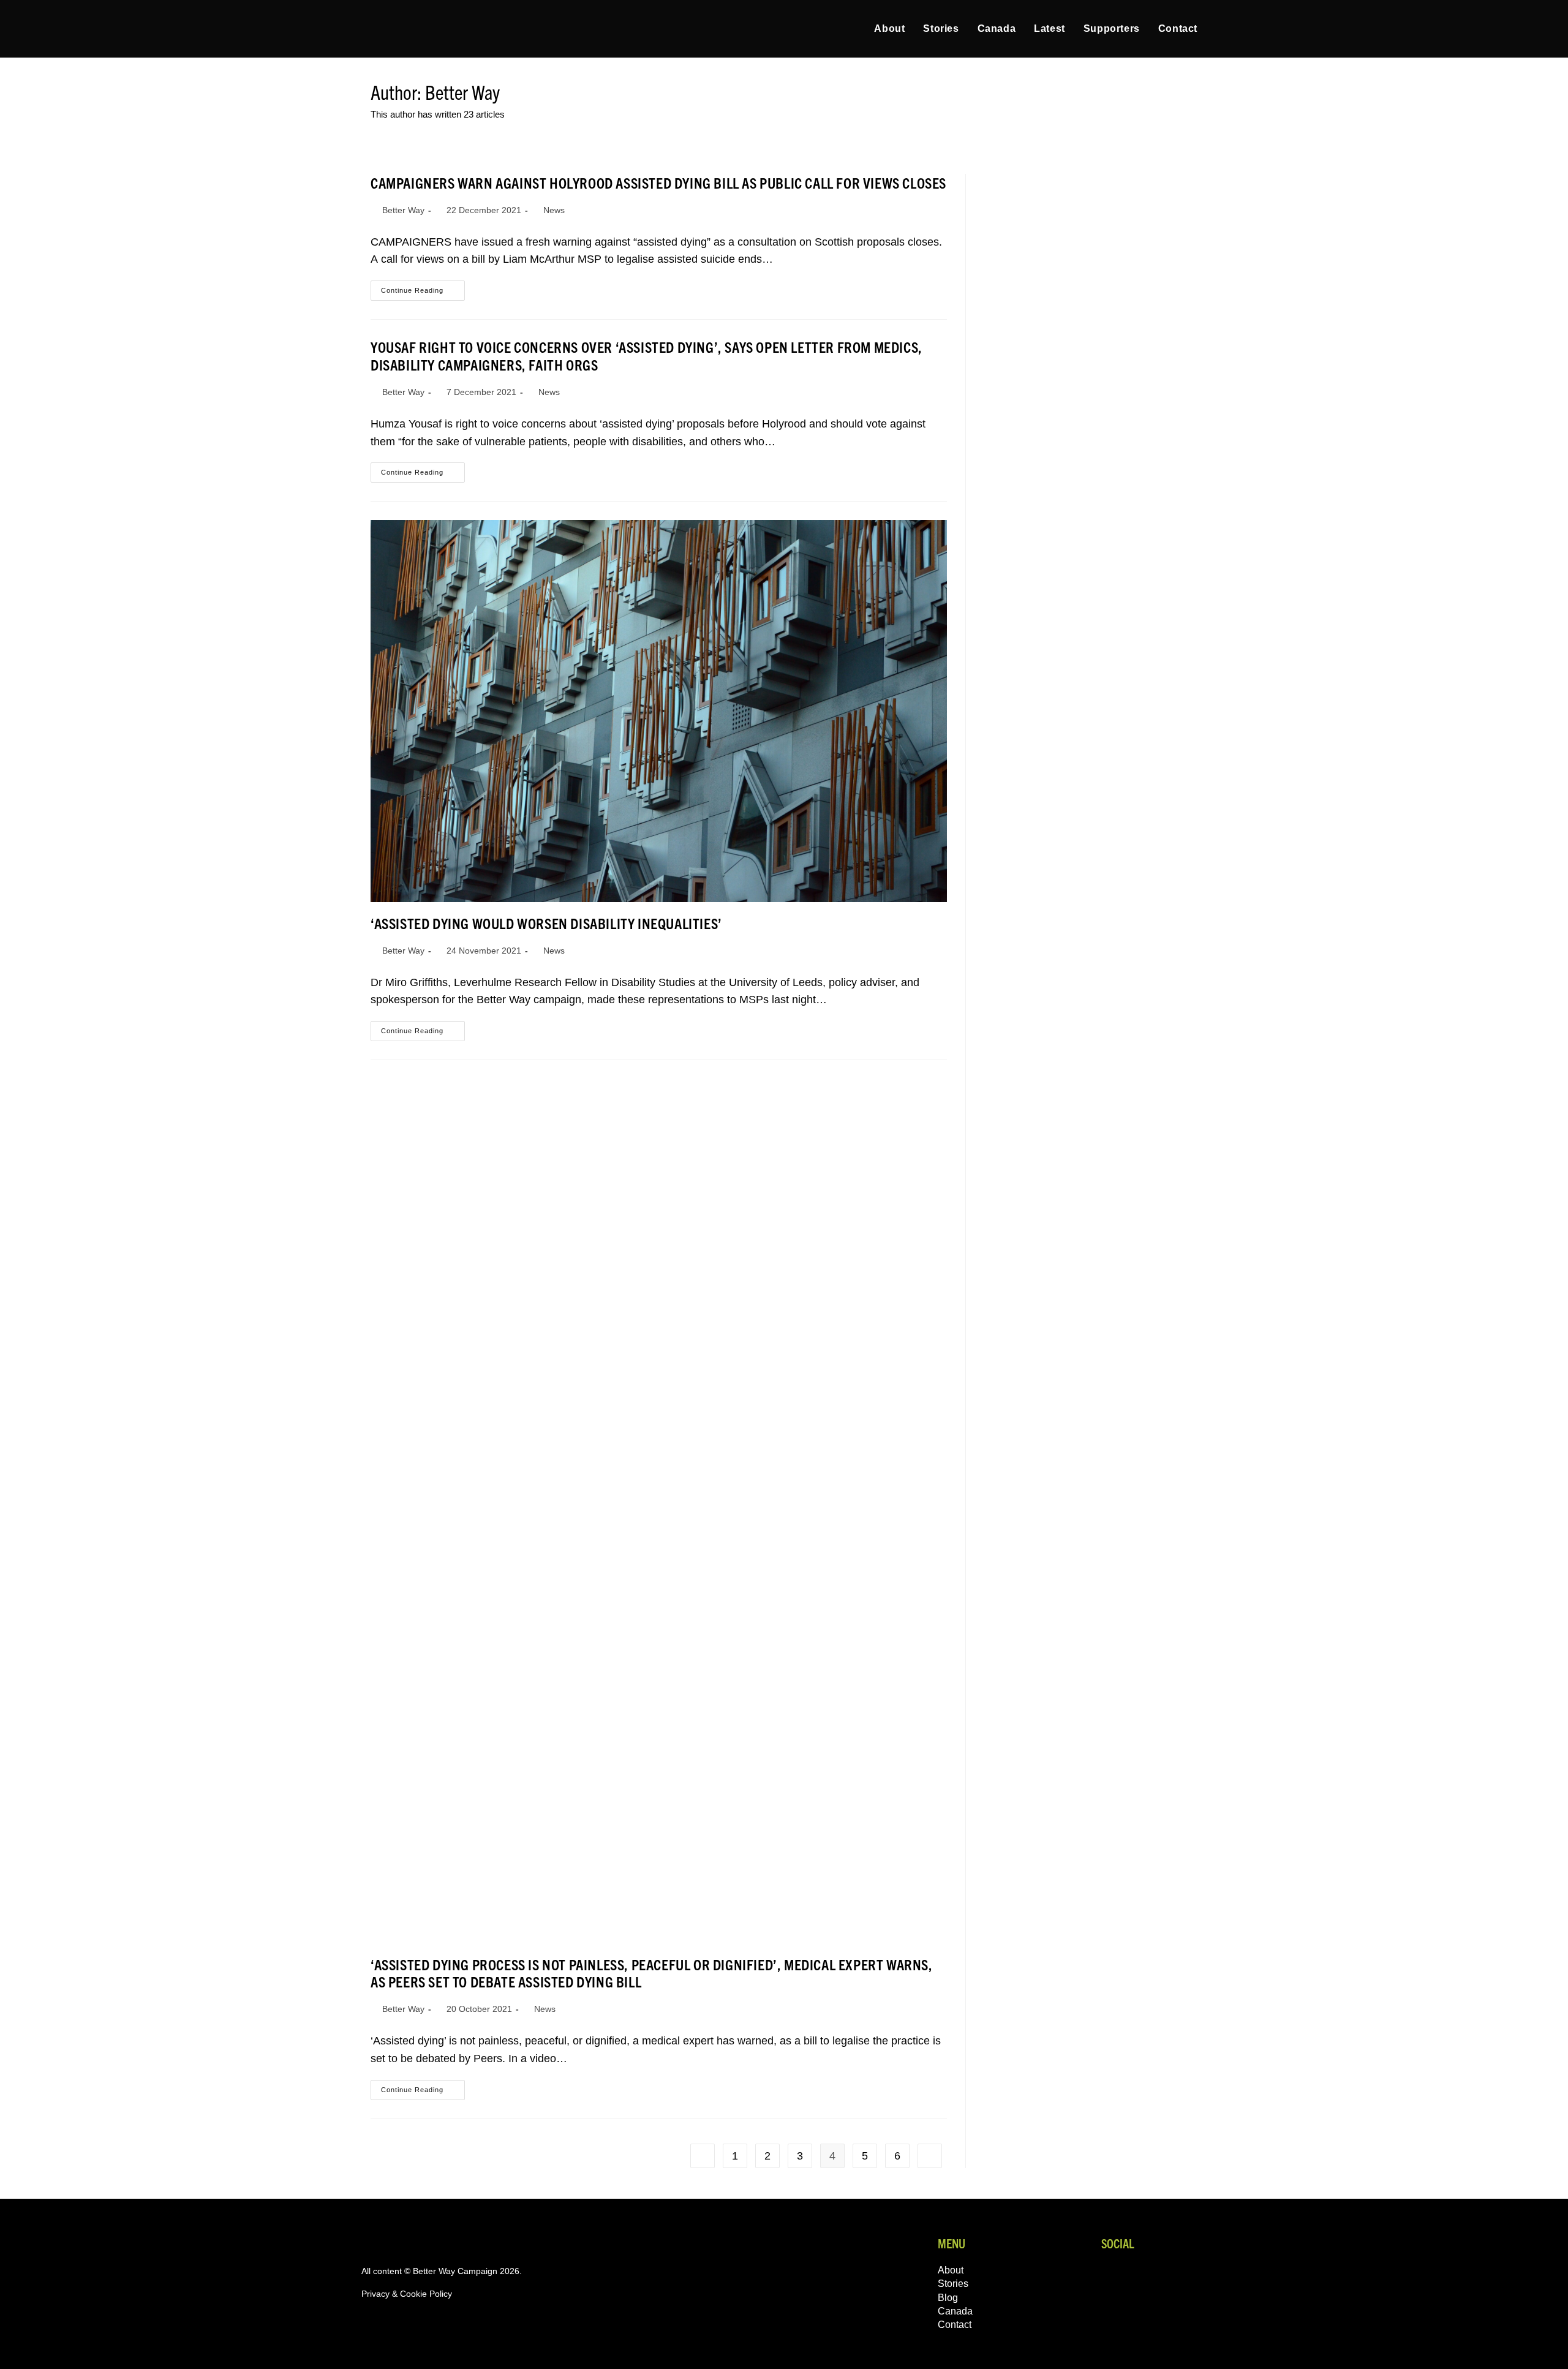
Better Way (403, 210)
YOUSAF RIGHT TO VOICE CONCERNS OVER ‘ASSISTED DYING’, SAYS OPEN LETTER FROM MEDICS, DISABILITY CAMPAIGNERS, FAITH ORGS (646, 356)
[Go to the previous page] (703, 2156)
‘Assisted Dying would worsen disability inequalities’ (546, 923)
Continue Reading (423, 287)
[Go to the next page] (930, 2156)
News (554, 210)
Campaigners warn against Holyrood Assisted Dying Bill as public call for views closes (658, 183)
